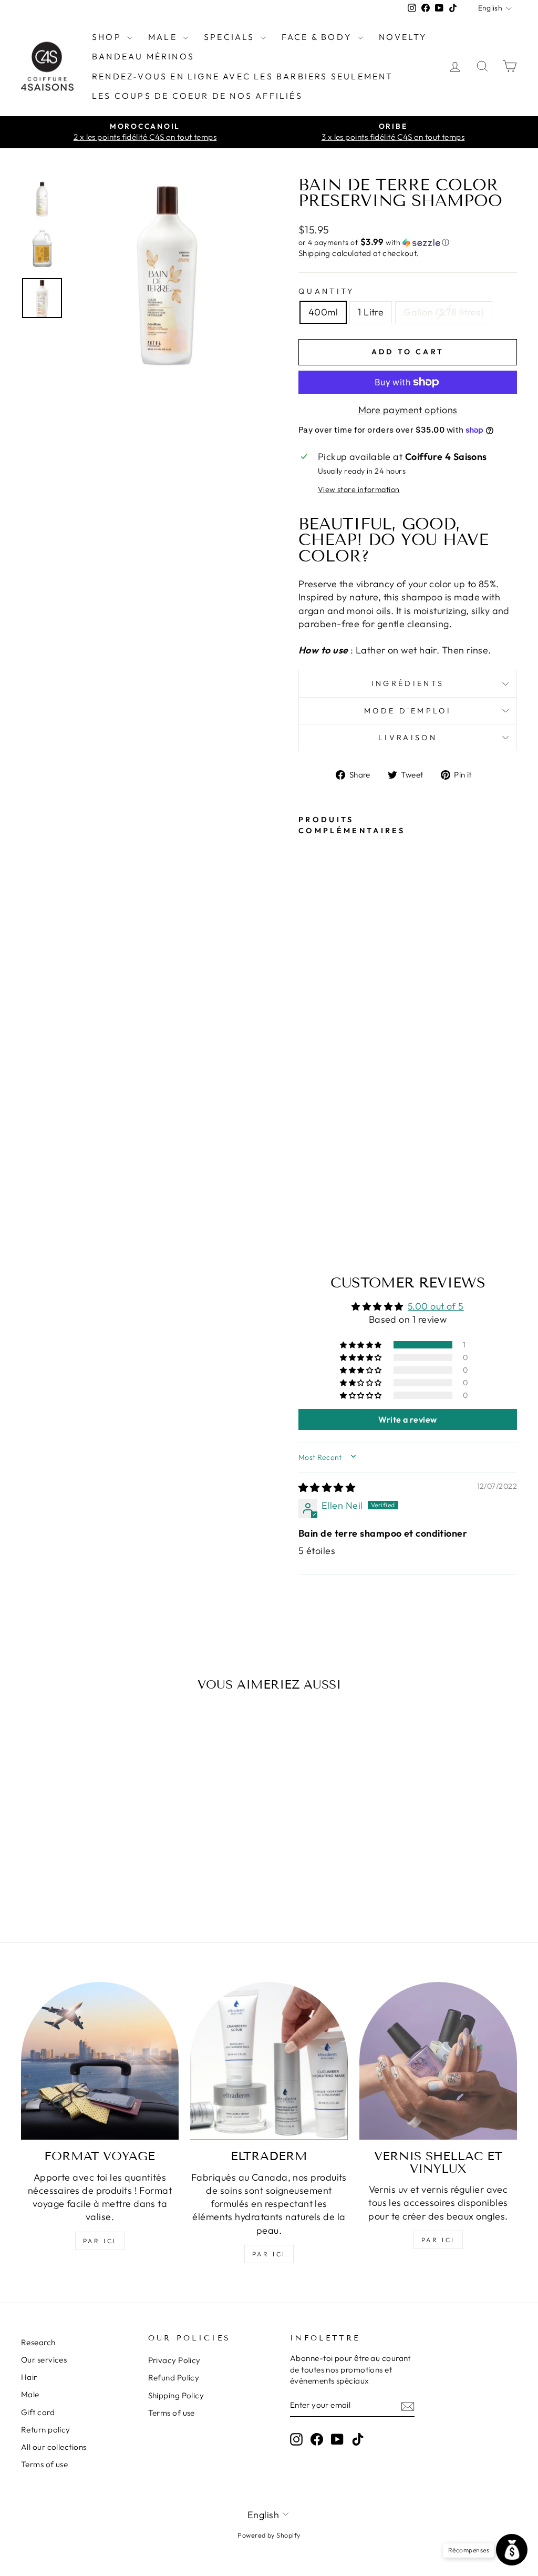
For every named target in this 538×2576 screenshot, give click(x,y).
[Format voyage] (100, 2061)
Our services (44, 2360)
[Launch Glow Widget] (512, 2550)
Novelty (403, 37)
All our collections (54, 2447)
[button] (408, 242)
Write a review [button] (407, 1419)
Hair (29, 2377)
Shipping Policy (176, 2395)
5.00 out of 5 (436, 1306)
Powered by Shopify (269, 2535)
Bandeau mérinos (143, 56)
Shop (108, 37)
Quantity (327, 291)
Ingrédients (408, 683)
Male (164, 37)
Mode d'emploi (408, 711)
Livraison (408, 738)
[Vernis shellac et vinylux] (438, 2061)
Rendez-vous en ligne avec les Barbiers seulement (243, 76)
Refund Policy (174, 2378)
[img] (327, 1488)
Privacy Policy (174, 2360)
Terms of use (44, 2464)
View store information (359, 489)
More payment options (408, 410)
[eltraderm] (269, 2061)
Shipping (314, 253)
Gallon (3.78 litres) (444, 312)
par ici (100, 2241)
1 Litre (371, 312)
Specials (231, 37)
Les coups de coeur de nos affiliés (197, 96)
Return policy (46, 2430)
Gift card (38, 2412)
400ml (323, 312)
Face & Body (318, 37)
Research (38, 2342)
